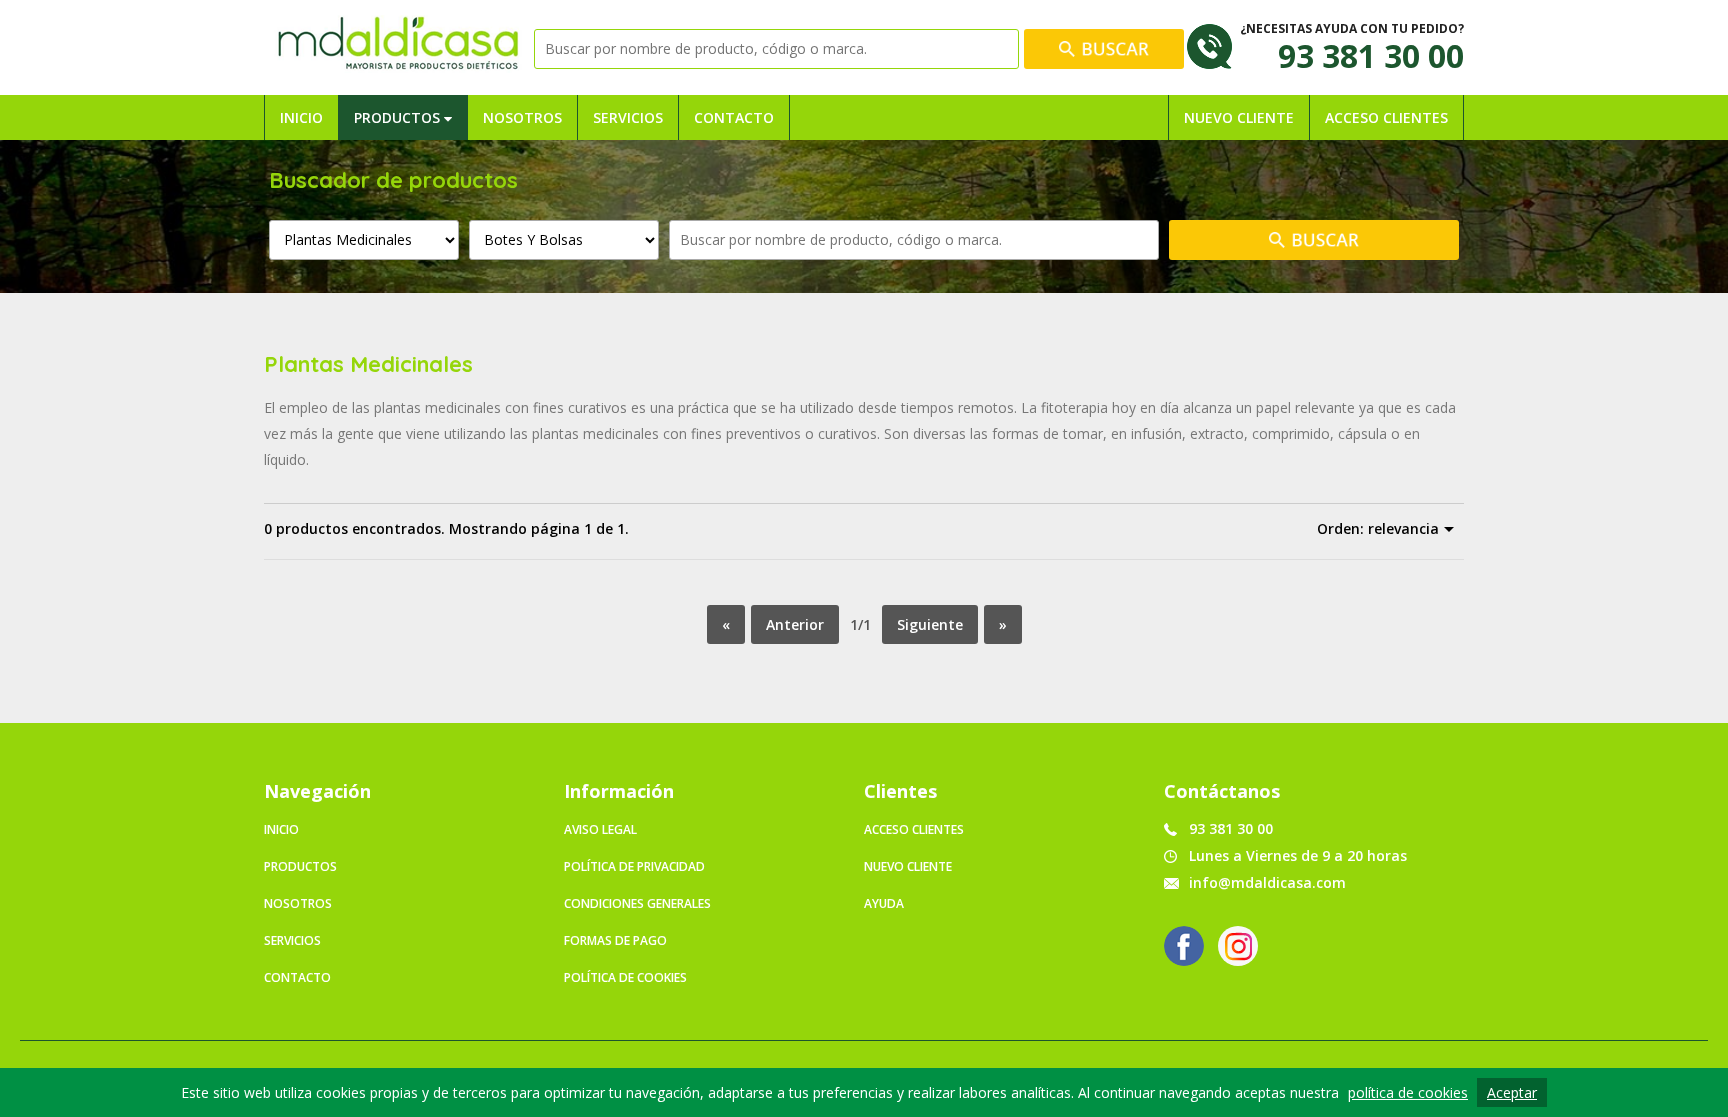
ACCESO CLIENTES (1386, 117)
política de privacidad (634, 866)
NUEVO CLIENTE (1239, 117)
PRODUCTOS (399, 117)
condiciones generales (637, 903)
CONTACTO (734, 117)
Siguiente (930, 624)
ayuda (884, 903)
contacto (297, 977)
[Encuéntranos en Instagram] (1238, 946)
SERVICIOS (628, 117)
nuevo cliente (908, 866)
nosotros (298, 903)
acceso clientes (914, 829)
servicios (292, 940)
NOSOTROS (522, 117)
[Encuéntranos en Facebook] (1184, 946)
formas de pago (615, 940)
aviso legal (600, 829)
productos (300, 866)
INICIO (301, 117)
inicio (281, 829)
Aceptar (1512, 1092)
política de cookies (1408, 1092)
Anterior (795, 624)
